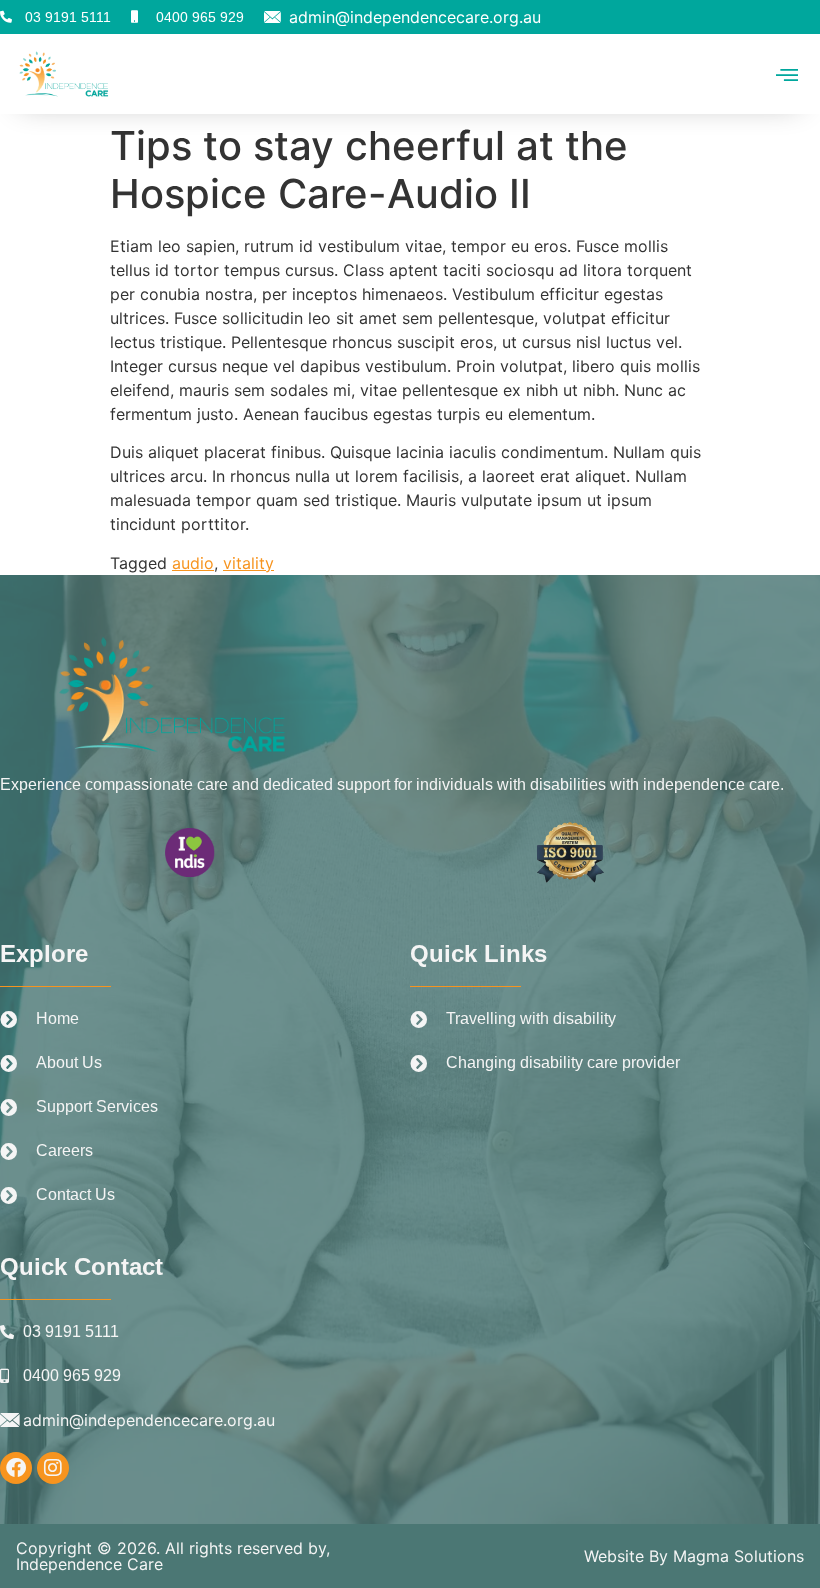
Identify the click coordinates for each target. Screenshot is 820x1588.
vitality (248, 563)
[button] (787, 73)
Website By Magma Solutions (694, 1556)
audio (193, 563)
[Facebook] (16, 1468)
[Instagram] (53, 1468)
